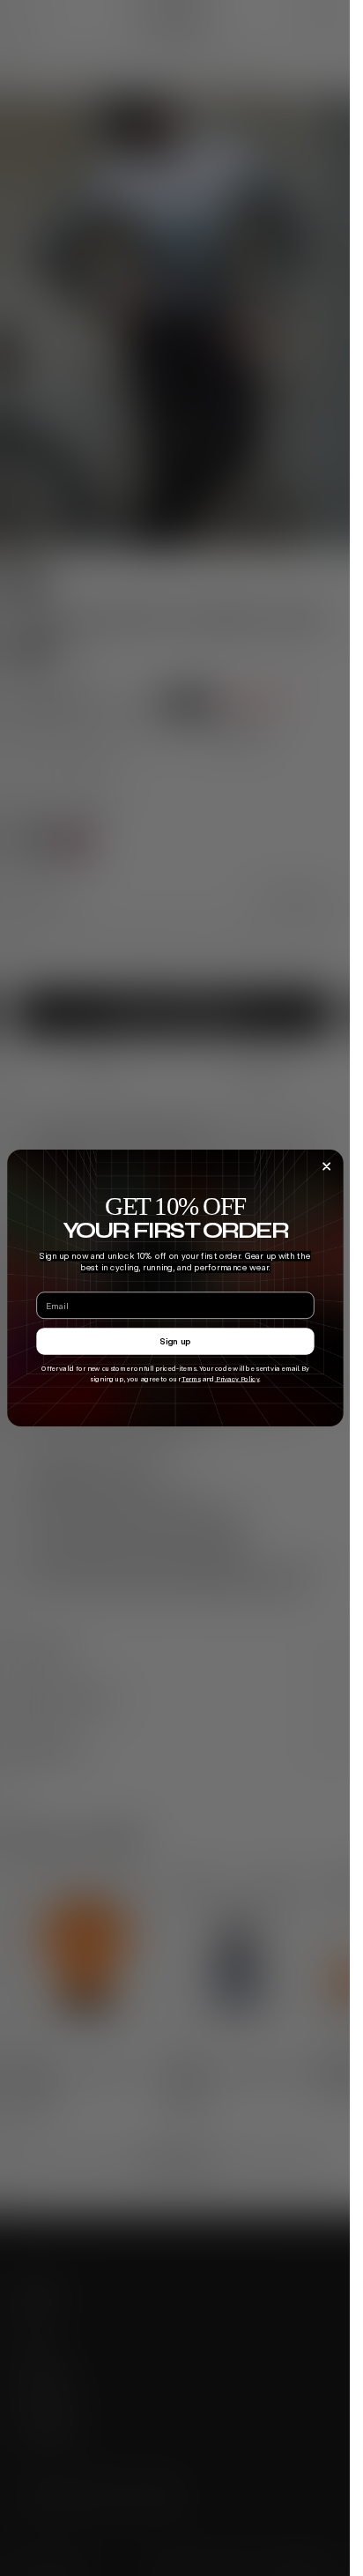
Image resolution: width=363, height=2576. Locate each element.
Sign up (175, 1340)
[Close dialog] (326, 1166)
